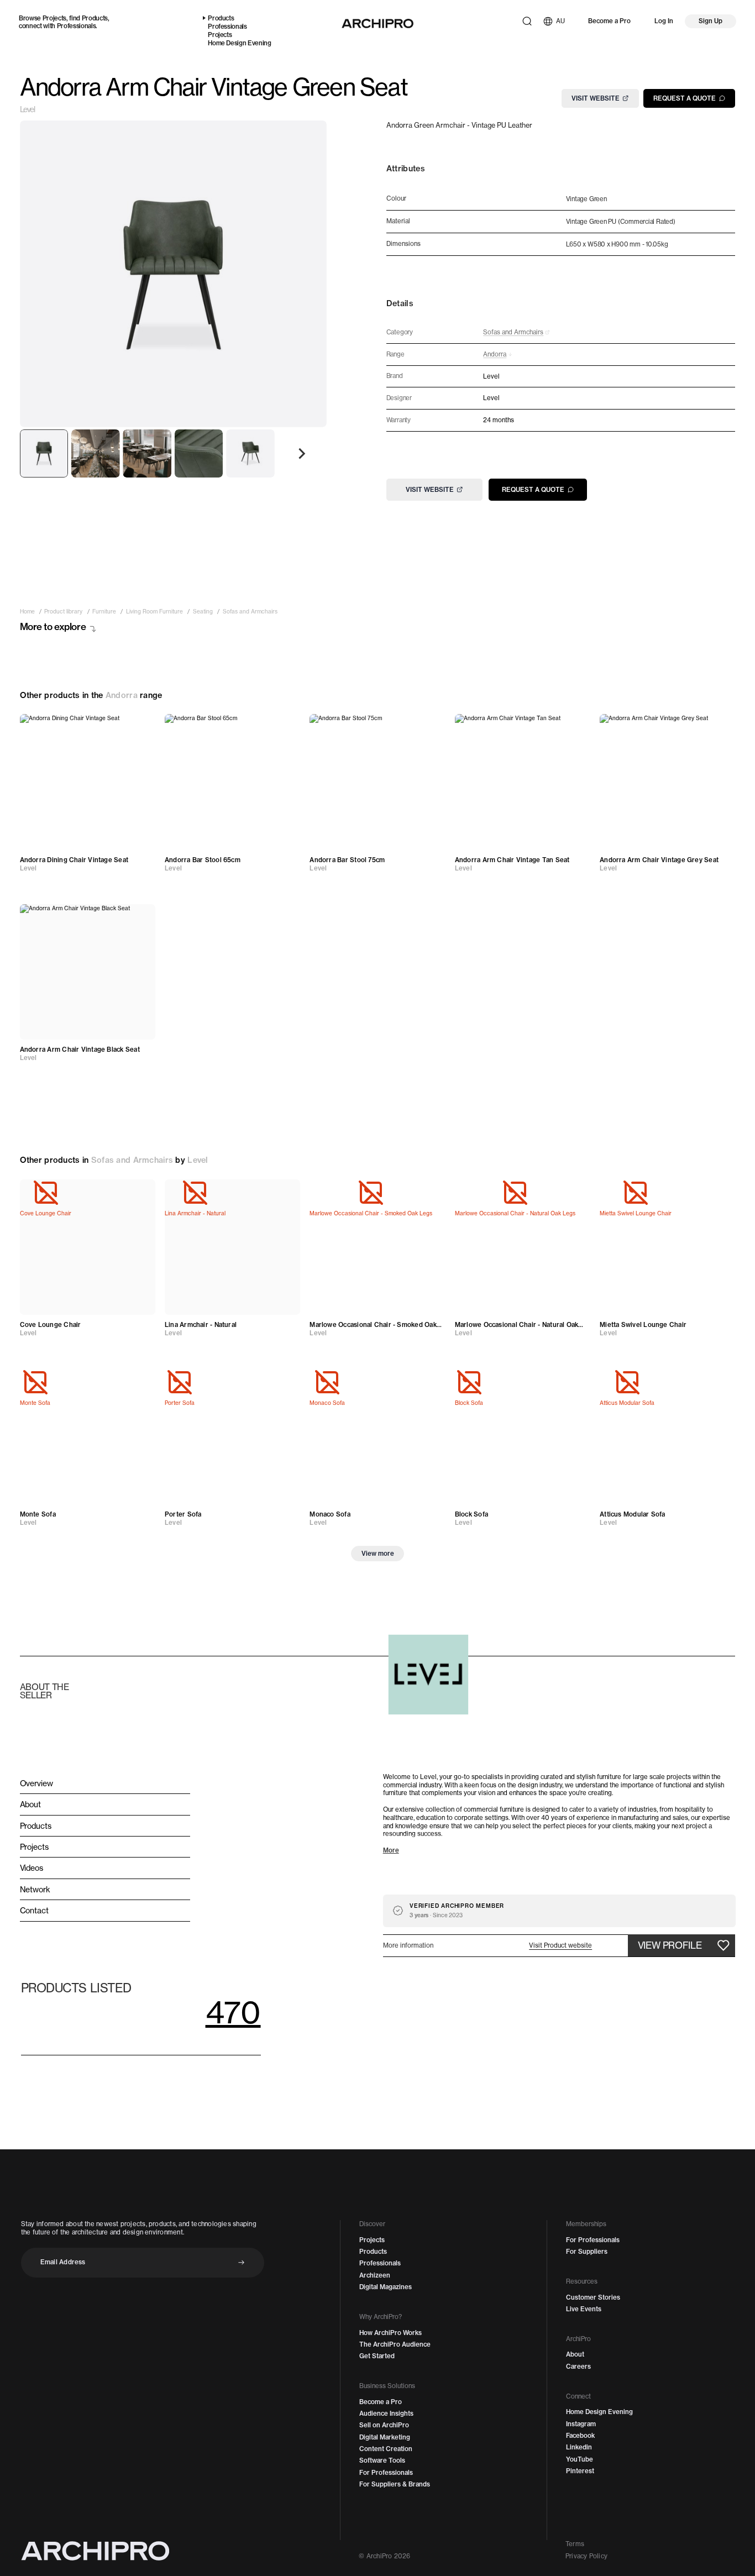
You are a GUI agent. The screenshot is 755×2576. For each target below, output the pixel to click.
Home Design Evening (240, 43)
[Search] (527, 21)
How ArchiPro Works (390, 2333)
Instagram (581, 2424)
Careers (578, 2367)
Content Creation (386, 2449)
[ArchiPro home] (377, 23)
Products (95, 18)
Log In (664, 21)
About (575, 2354)
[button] (560, 1946)
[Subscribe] (241, 2262)
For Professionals (386, 2473)
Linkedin (579, 2447)
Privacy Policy (586, 2556)
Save (138, 728)
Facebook (580, 2436)
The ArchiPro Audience (395, 2344)
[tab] (44, 454)
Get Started (377, 2356)
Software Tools (382, 2460)
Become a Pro (609, 21)
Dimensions (403, 244)
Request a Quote (685, 98)
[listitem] (27, 612)
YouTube (580, 2459)
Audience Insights (386, 2414)
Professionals (77, 26)
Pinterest (580, 2471)
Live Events (584, 2309)
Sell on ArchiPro (384, 2425)
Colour (396, 199)
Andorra (122, 695)
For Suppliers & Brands (395, 2484)
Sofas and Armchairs (132, 1160)
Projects (54, 18)
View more (378, 1554)
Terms (575, 2544)
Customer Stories (593, 2297)
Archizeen (375, 2275)
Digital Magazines (386, 2287)
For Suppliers (587, 2252)
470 (233, 2012)
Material (398, 221)
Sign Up (711, 21)
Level (27, 109)
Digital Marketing (385, 2437)
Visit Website (596, 98)
